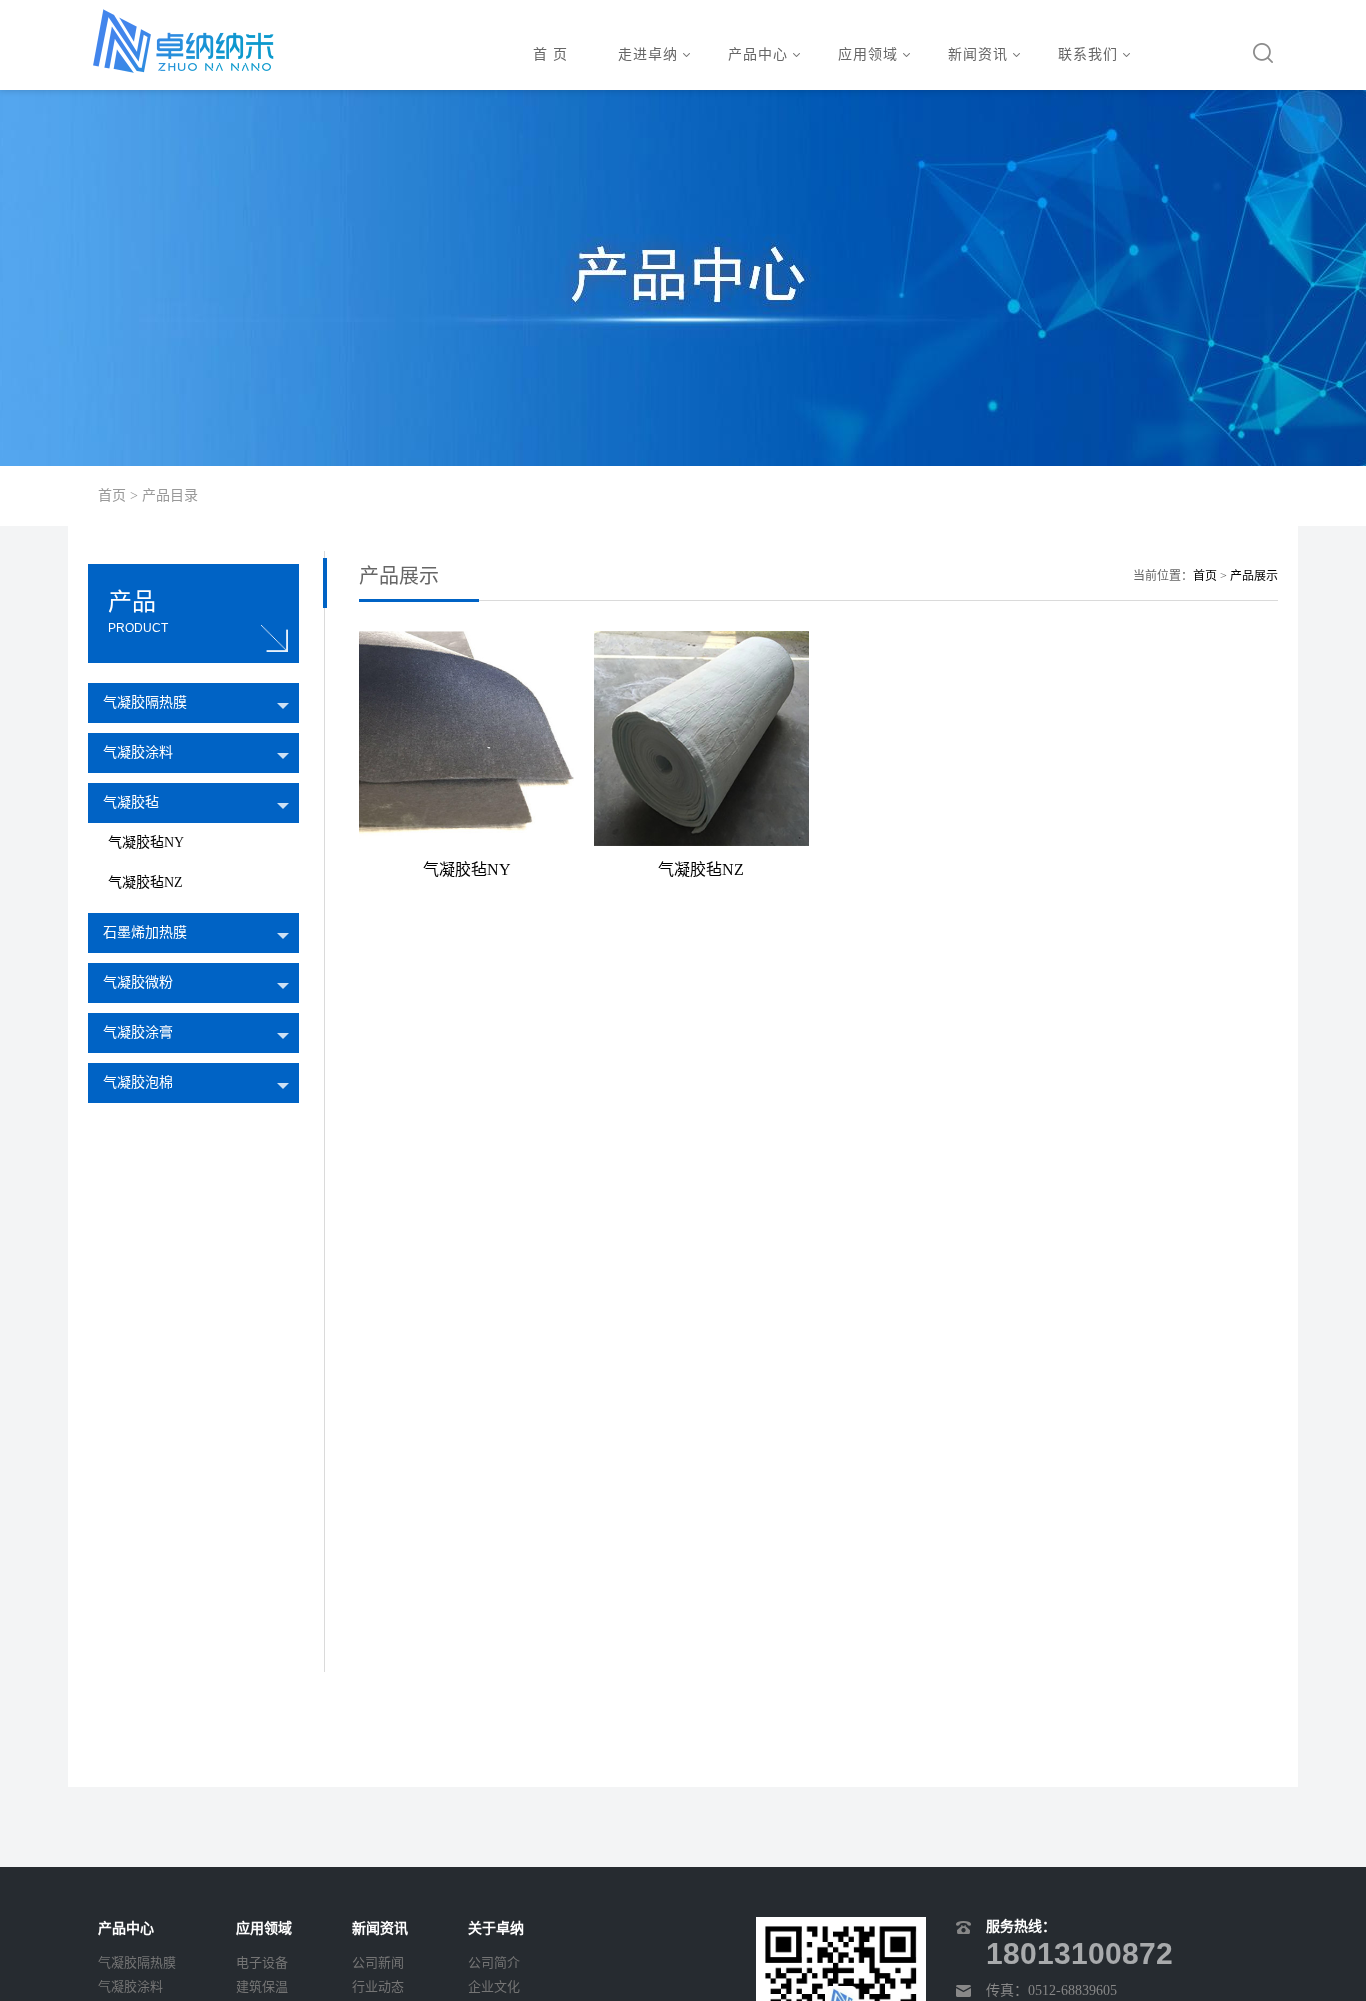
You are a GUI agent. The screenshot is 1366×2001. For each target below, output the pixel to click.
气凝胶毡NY (146, 842)
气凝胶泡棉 (138, 1082)
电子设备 (262, 1962)
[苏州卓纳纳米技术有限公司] (183, 41)
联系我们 (1088, 54)
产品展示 (1254, 576)
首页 (112, 495)
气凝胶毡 (131, 802)
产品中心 (758, 54)
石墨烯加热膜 (145, 932)
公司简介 (494, 1962)
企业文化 (494, 1986)
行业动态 (378, 1986)
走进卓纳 (648, 54)
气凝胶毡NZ (145, 882)
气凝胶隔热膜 (145, 702)
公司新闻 (378, 1962)
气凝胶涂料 (138, 752)
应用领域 (868, 54)
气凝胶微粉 (138, 982)
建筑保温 (262, 1986)
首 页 (550, 54)
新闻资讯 (978, 54)
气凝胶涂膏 (138, 1032)
